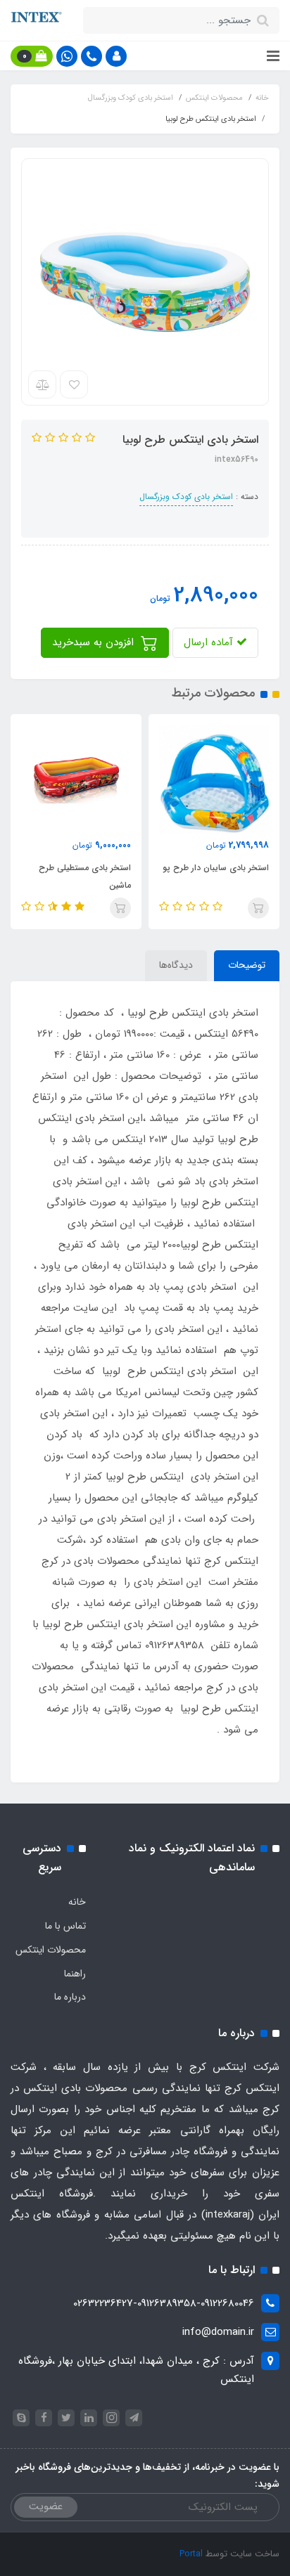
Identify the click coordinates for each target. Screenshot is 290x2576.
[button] (116, 56)
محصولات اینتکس (51, 1950)
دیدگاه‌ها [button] (176, 965)
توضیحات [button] (247, 965)
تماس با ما (65, 1926)
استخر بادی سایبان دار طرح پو (216, 868)
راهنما (75, 1974)
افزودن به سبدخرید (95, 642)
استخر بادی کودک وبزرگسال (186, 497)
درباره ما (70, 1997)
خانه (77, 1902)
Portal (191, 2554)
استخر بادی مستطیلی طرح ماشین (85, 876)
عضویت (46, 2506)
